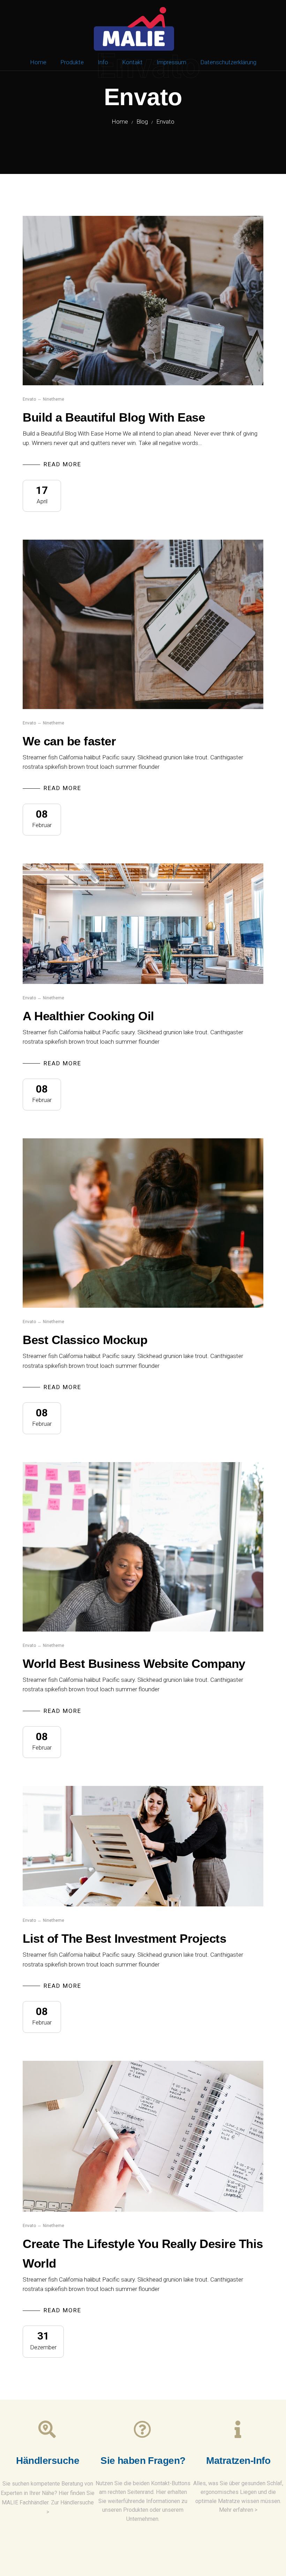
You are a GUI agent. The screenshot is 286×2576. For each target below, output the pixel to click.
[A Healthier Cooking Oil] (143, 924)
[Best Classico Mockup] (143, 1223)
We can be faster (69, 741)
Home (38, 62)
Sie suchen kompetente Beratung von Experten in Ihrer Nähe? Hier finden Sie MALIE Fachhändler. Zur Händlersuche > (48, 2498)
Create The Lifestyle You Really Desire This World (143, 2253)
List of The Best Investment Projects (124, 1938)
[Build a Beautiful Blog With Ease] (143, 301)
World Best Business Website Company (134, 1663)
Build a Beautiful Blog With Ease (114, 417)
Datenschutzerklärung (228, 62)
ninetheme (54, 399)
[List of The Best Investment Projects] (143, 1846)
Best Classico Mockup (85, 1340)
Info (103, 62)
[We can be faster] (143, 624)
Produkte (72, 62)
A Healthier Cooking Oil (88, 1016)
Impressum (171, 62)
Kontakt (132, 62)
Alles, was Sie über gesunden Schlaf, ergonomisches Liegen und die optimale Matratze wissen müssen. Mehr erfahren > (238, 2497)
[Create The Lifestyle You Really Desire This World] (143, 2136)
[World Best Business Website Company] (143, 1547)
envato (29, 399)
